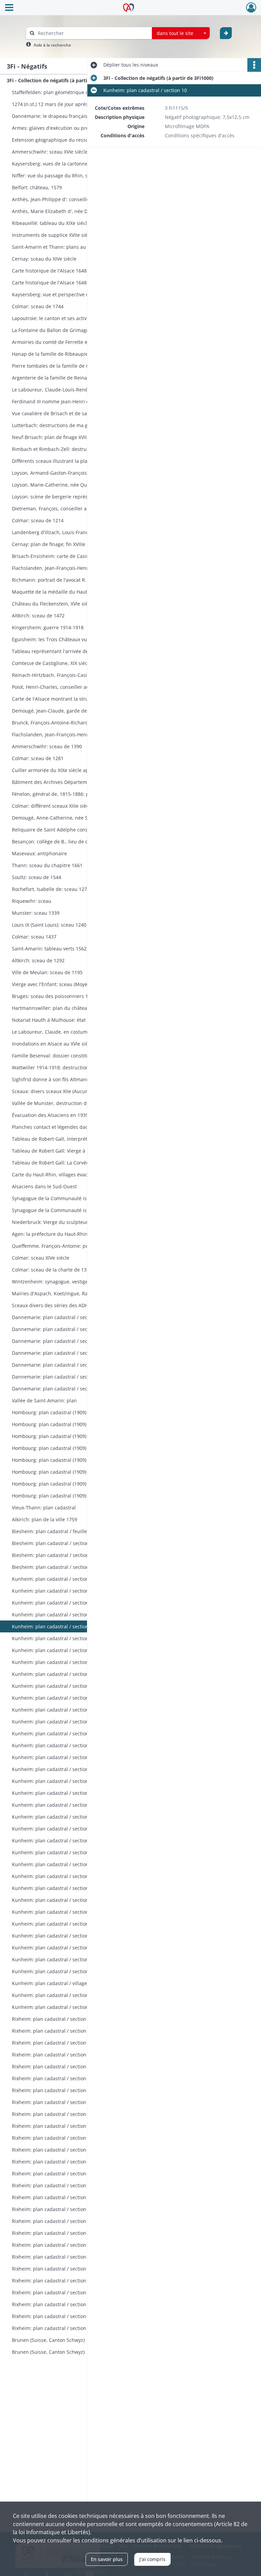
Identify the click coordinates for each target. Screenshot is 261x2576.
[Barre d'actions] (254, 65)
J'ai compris (152, 2559)
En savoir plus (107, 2559)
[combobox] (181, 33)
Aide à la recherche (52, 45)
